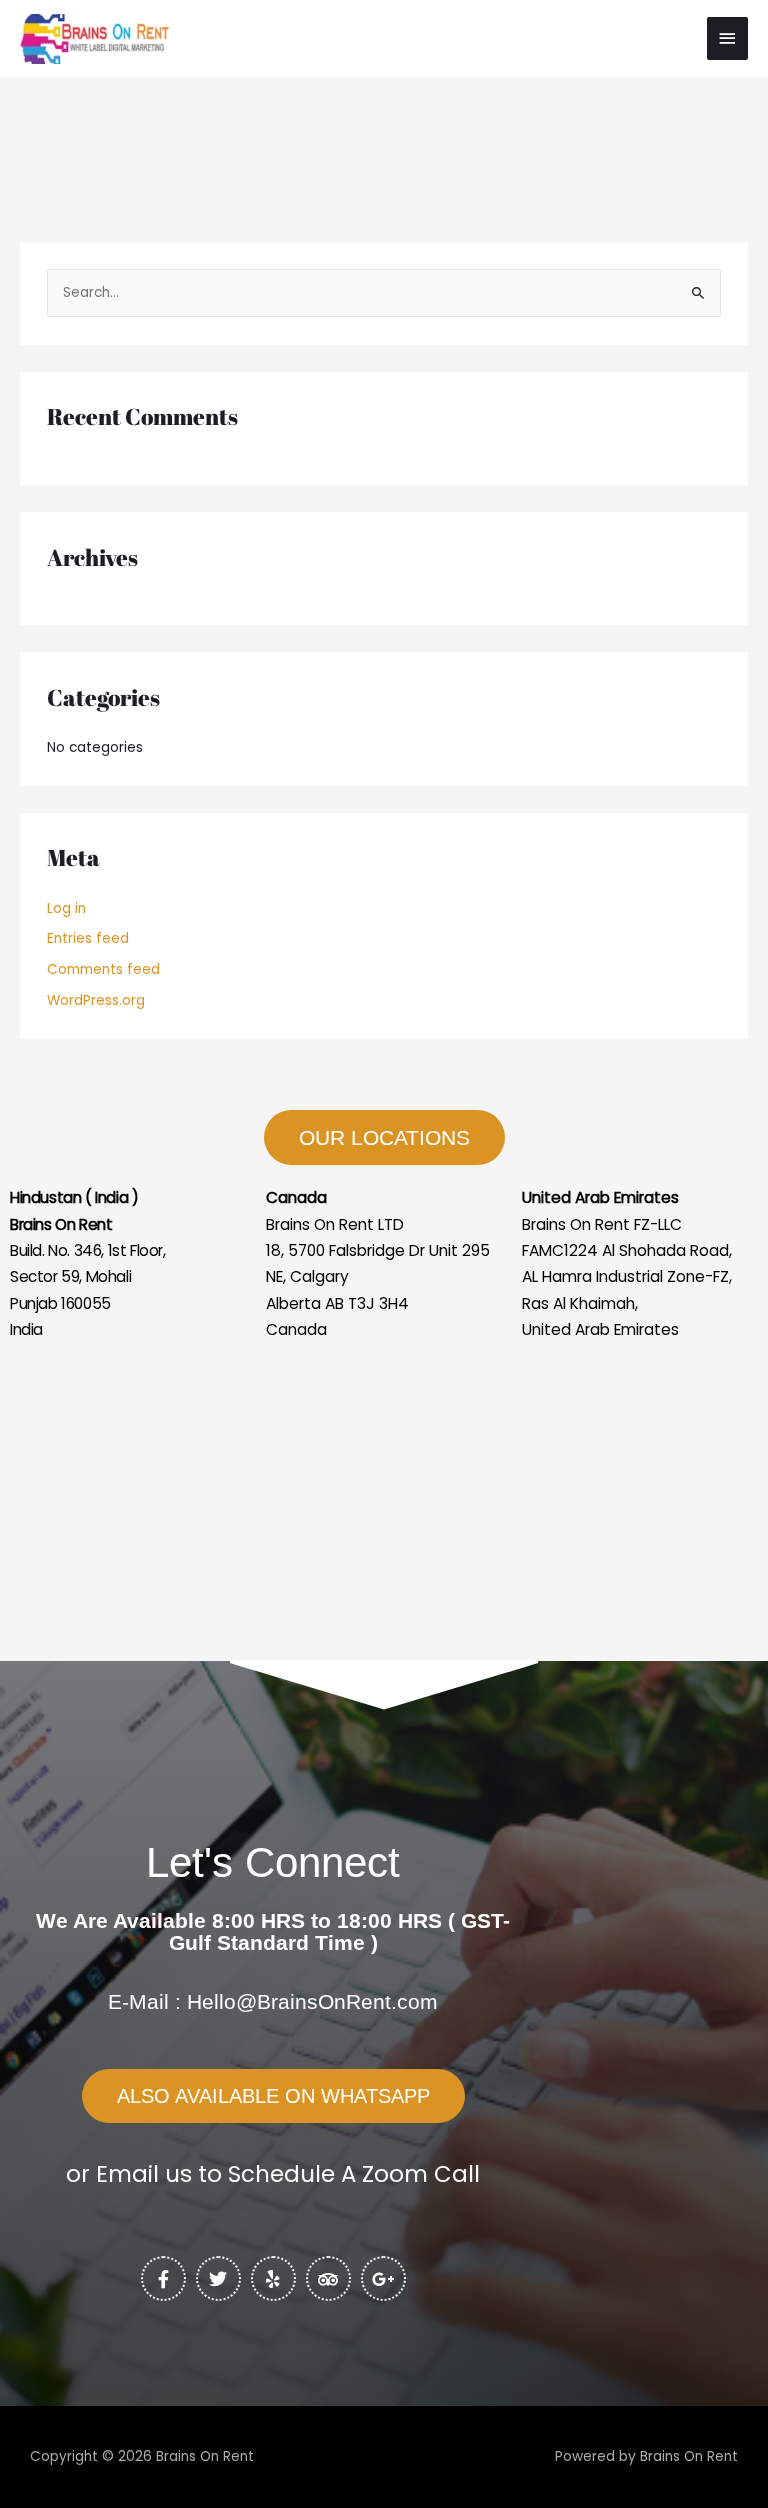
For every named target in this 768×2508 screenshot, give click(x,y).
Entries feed (88, 938)
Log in (66, 908)
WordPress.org (96, 1000)
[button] (273, 2096)
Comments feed (103, 969)
